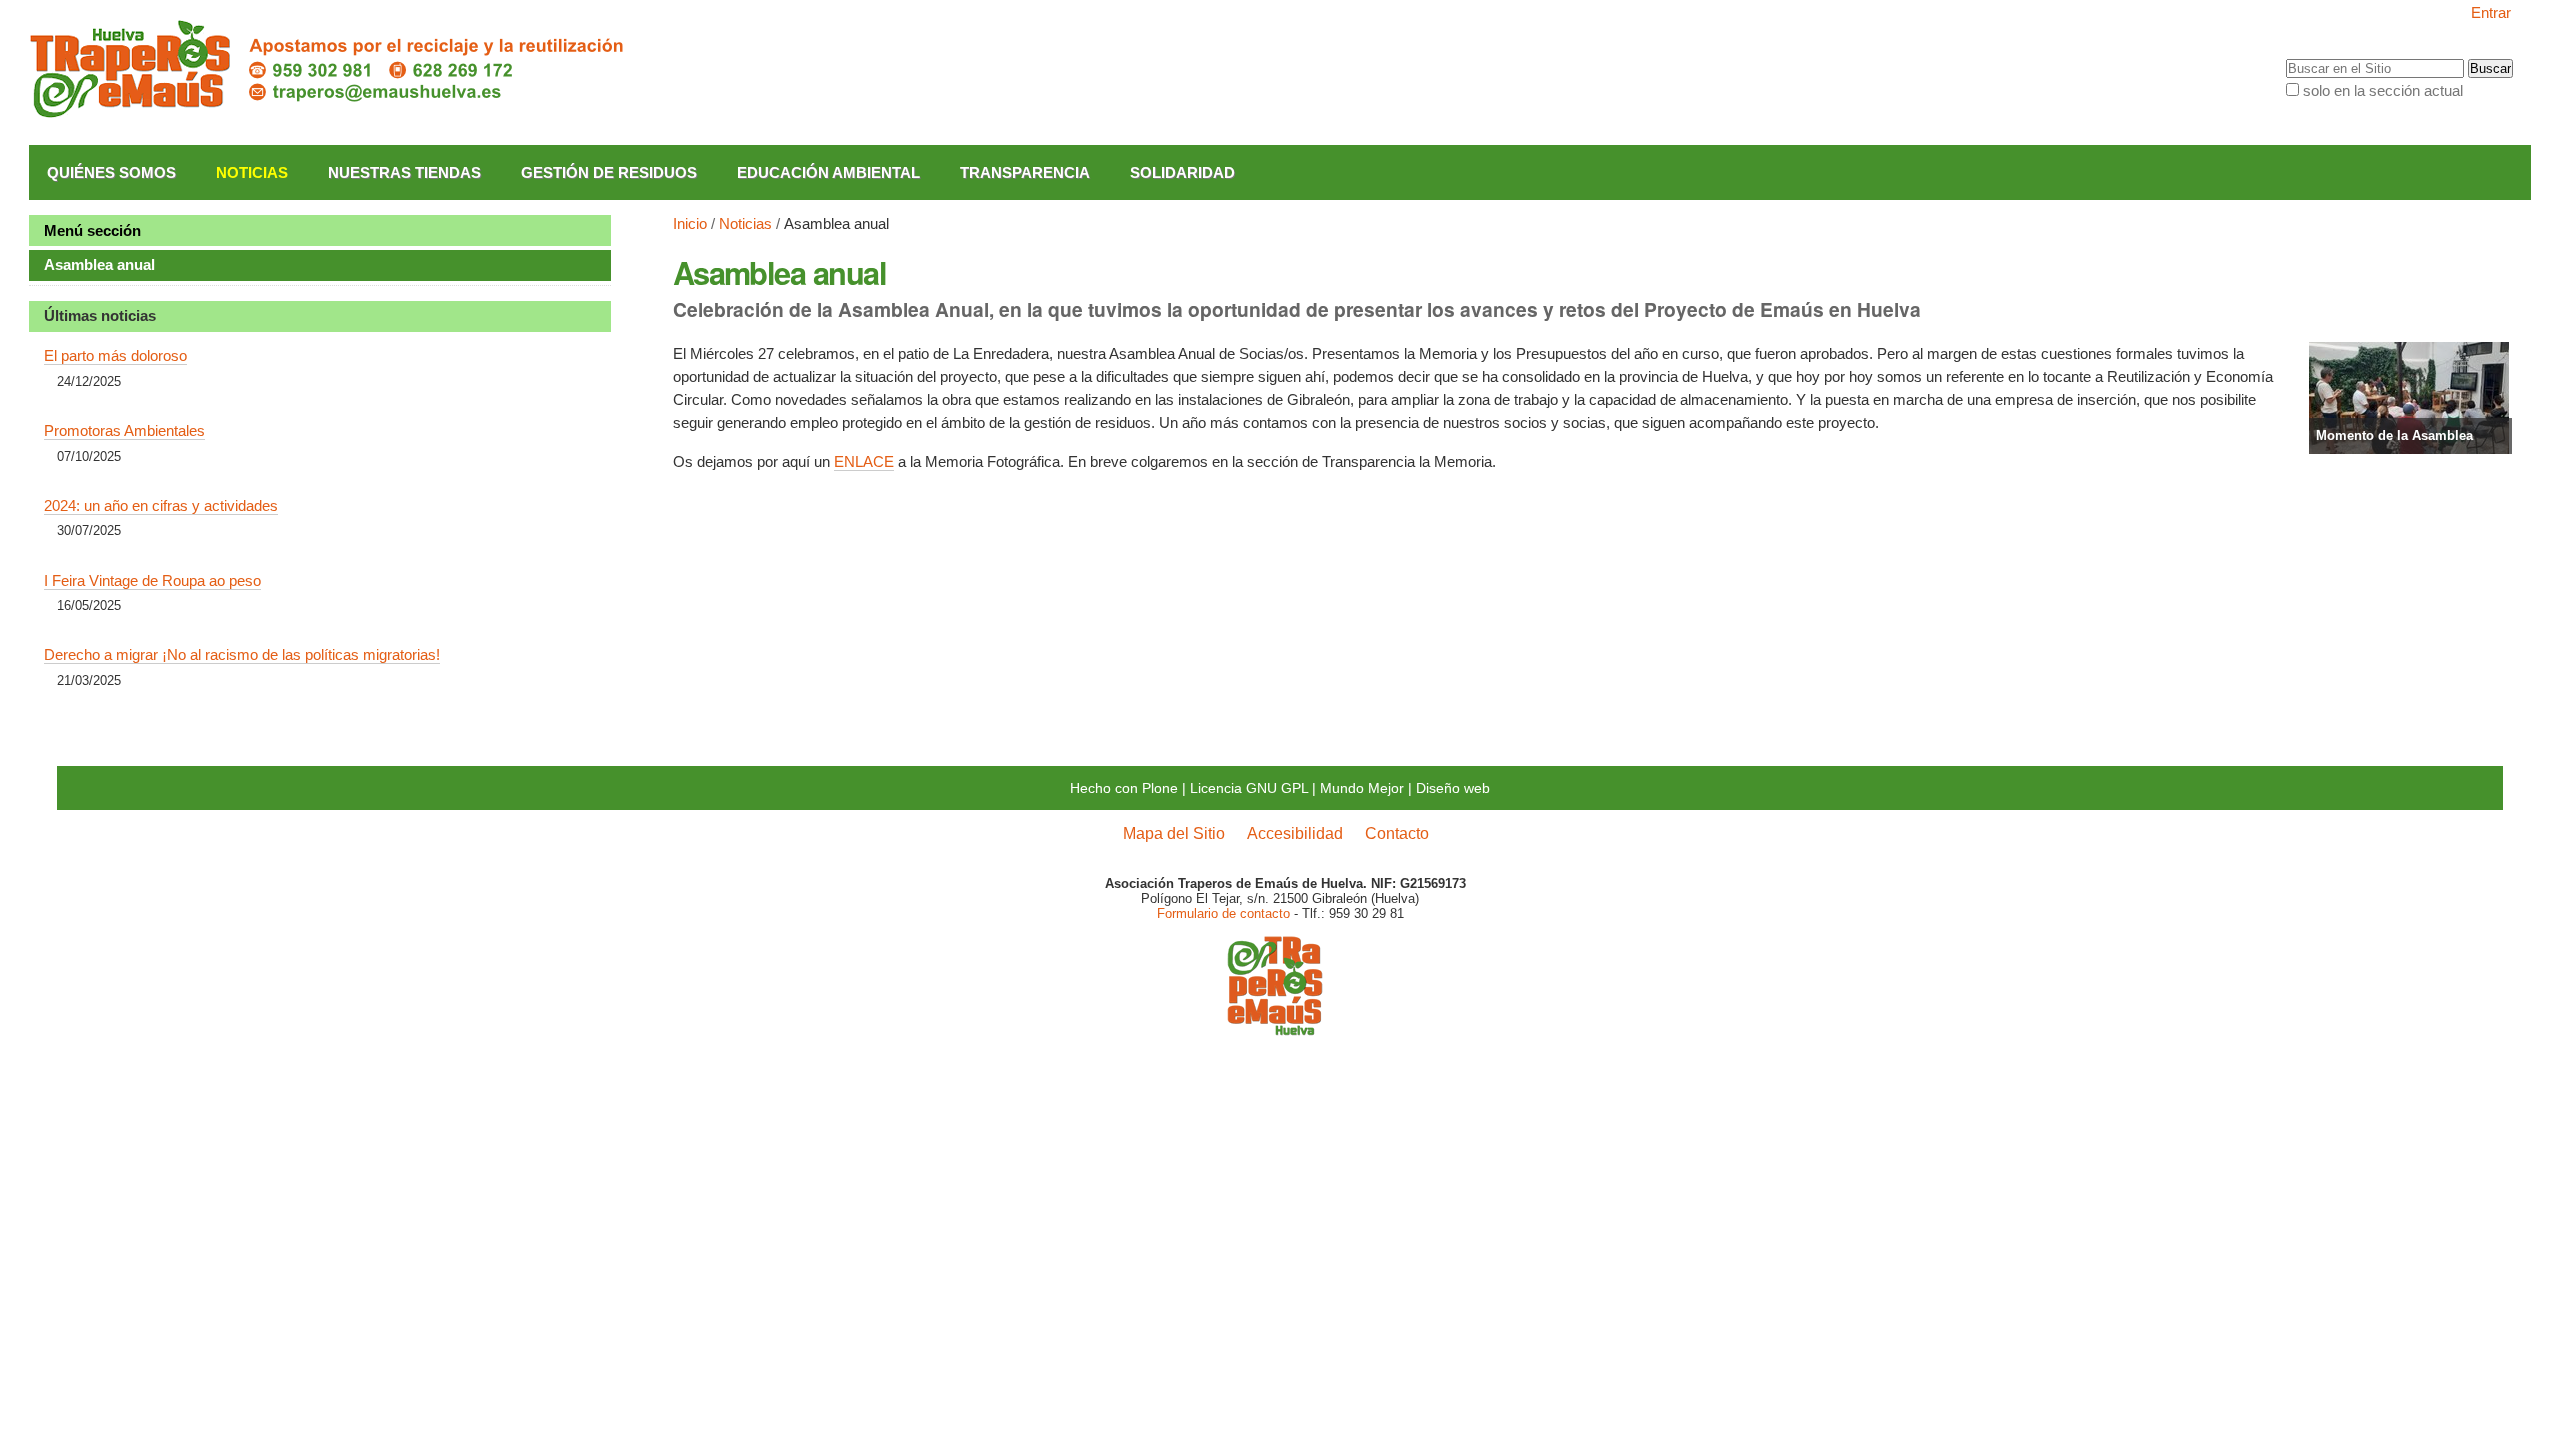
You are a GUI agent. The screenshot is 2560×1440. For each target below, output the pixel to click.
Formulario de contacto (1223, 913)
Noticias (252, 172)
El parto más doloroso (115, 355)
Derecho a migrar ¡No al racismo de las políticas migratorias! (242, 654)
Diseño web (1453, 788)
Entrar (2491, 12)
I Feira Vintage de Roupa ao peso (152, 580)
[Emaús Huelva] (1275, 1028)
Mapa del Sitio (1174, 833)
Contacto (1397, 833)
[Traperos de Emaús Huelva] (329, 69)
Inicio (690, 223)
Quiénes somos (111, 172)
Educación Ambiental (828, 172)
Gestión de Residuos (609, 172)
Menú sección (92, 230)
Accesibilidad (1295, 833)
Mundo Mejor (1362, 788)
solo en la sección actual (2383, 90)
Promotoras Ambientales (124, 430)
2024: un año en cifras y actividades (161, 505)
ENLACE (864, 461)
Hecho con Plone (1124, 788)
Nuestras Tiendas (404, 172)
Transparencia (1025, 172)
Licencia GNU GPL (1249, 788)
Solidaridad (1182, 172)
